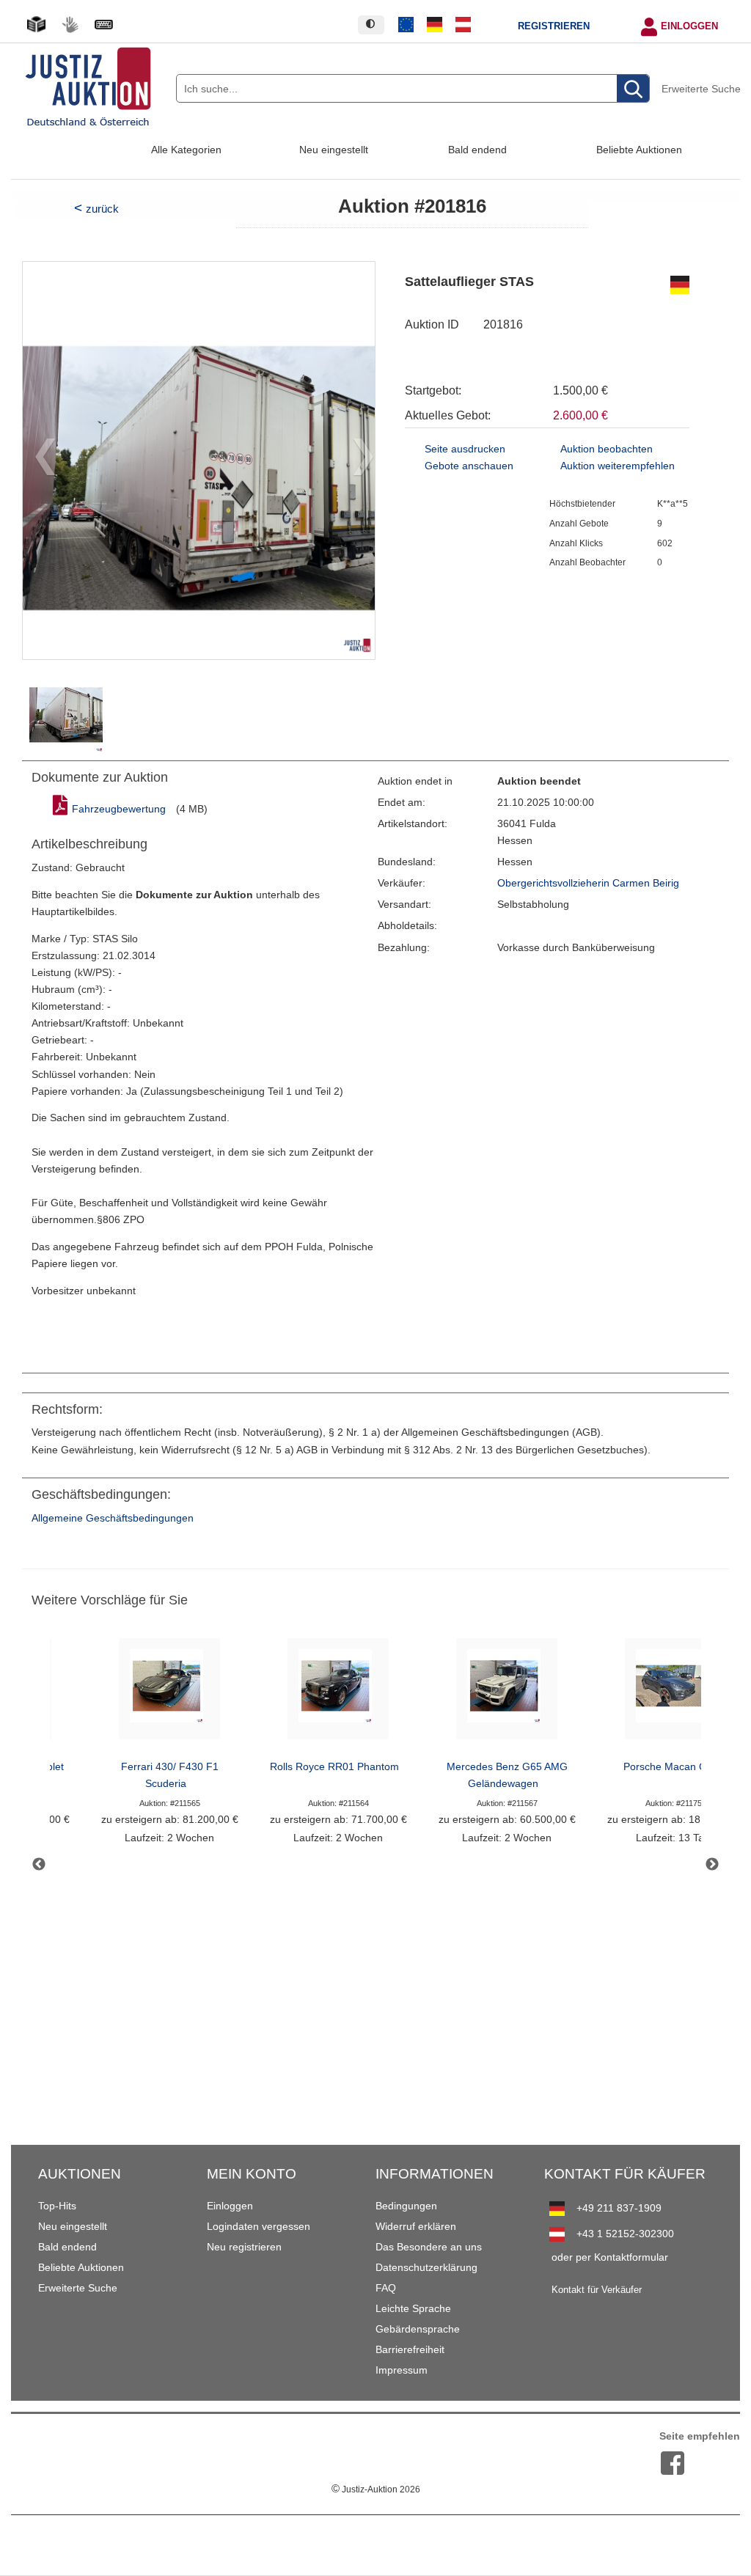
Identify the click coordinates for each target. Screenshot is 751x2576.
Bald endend (477, 150)
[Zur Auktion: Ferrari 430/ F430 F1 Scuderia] (169, 1693)
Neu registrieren (244, 2247)
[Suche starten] (633, 89)
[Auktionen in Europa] (406, 25)
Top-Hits (57, 2206)
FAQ (386, 2288)
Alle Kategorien (186, 150)
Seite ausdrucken (465, 449)
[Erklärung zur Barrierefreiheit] (103, 25)
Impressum (402, 2370)
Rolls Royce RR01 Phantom (334, 1767)
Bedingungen (406, 2206)
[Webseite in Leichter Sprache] (36, 25)
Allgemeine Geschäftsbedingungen (113, 1518)
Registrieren (554, 26)
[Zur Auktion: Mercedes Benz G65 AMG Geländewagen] (507, 1693)
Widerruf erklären (416, 2226)
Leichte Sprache (413, 2308)
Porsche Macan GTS (672, 1767)
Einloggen (689, 26)
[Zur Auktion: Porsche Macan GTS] (675, 1693)
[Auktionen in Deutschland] (435, 25)
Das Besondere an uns (429, 2247)
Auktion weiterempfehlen (618, 466)
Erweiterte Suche (701, 89)
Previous (39, 1865)
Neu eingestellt (334, 150)
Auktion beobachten (607, 449)
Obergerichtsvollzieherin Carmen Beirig (588, 883)
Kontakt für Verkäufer (597, 2290)
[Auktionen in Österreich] (463, 25)
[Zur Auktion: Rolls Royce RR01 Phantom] (338, 1693)
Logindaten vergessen (259, 2226)
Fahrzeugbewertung (119, 809)
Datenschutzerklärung (426, 2267)
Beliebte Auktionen (639, 150)
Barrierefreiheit (410, 2349)
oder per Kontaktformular (610, 2257)
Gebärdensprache (418, 2329)
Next (712, 1865)
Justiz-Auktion (376, 2489)
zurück (102, 209)
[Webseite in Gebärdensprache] (70, 25)
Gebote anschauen (469, 466)
